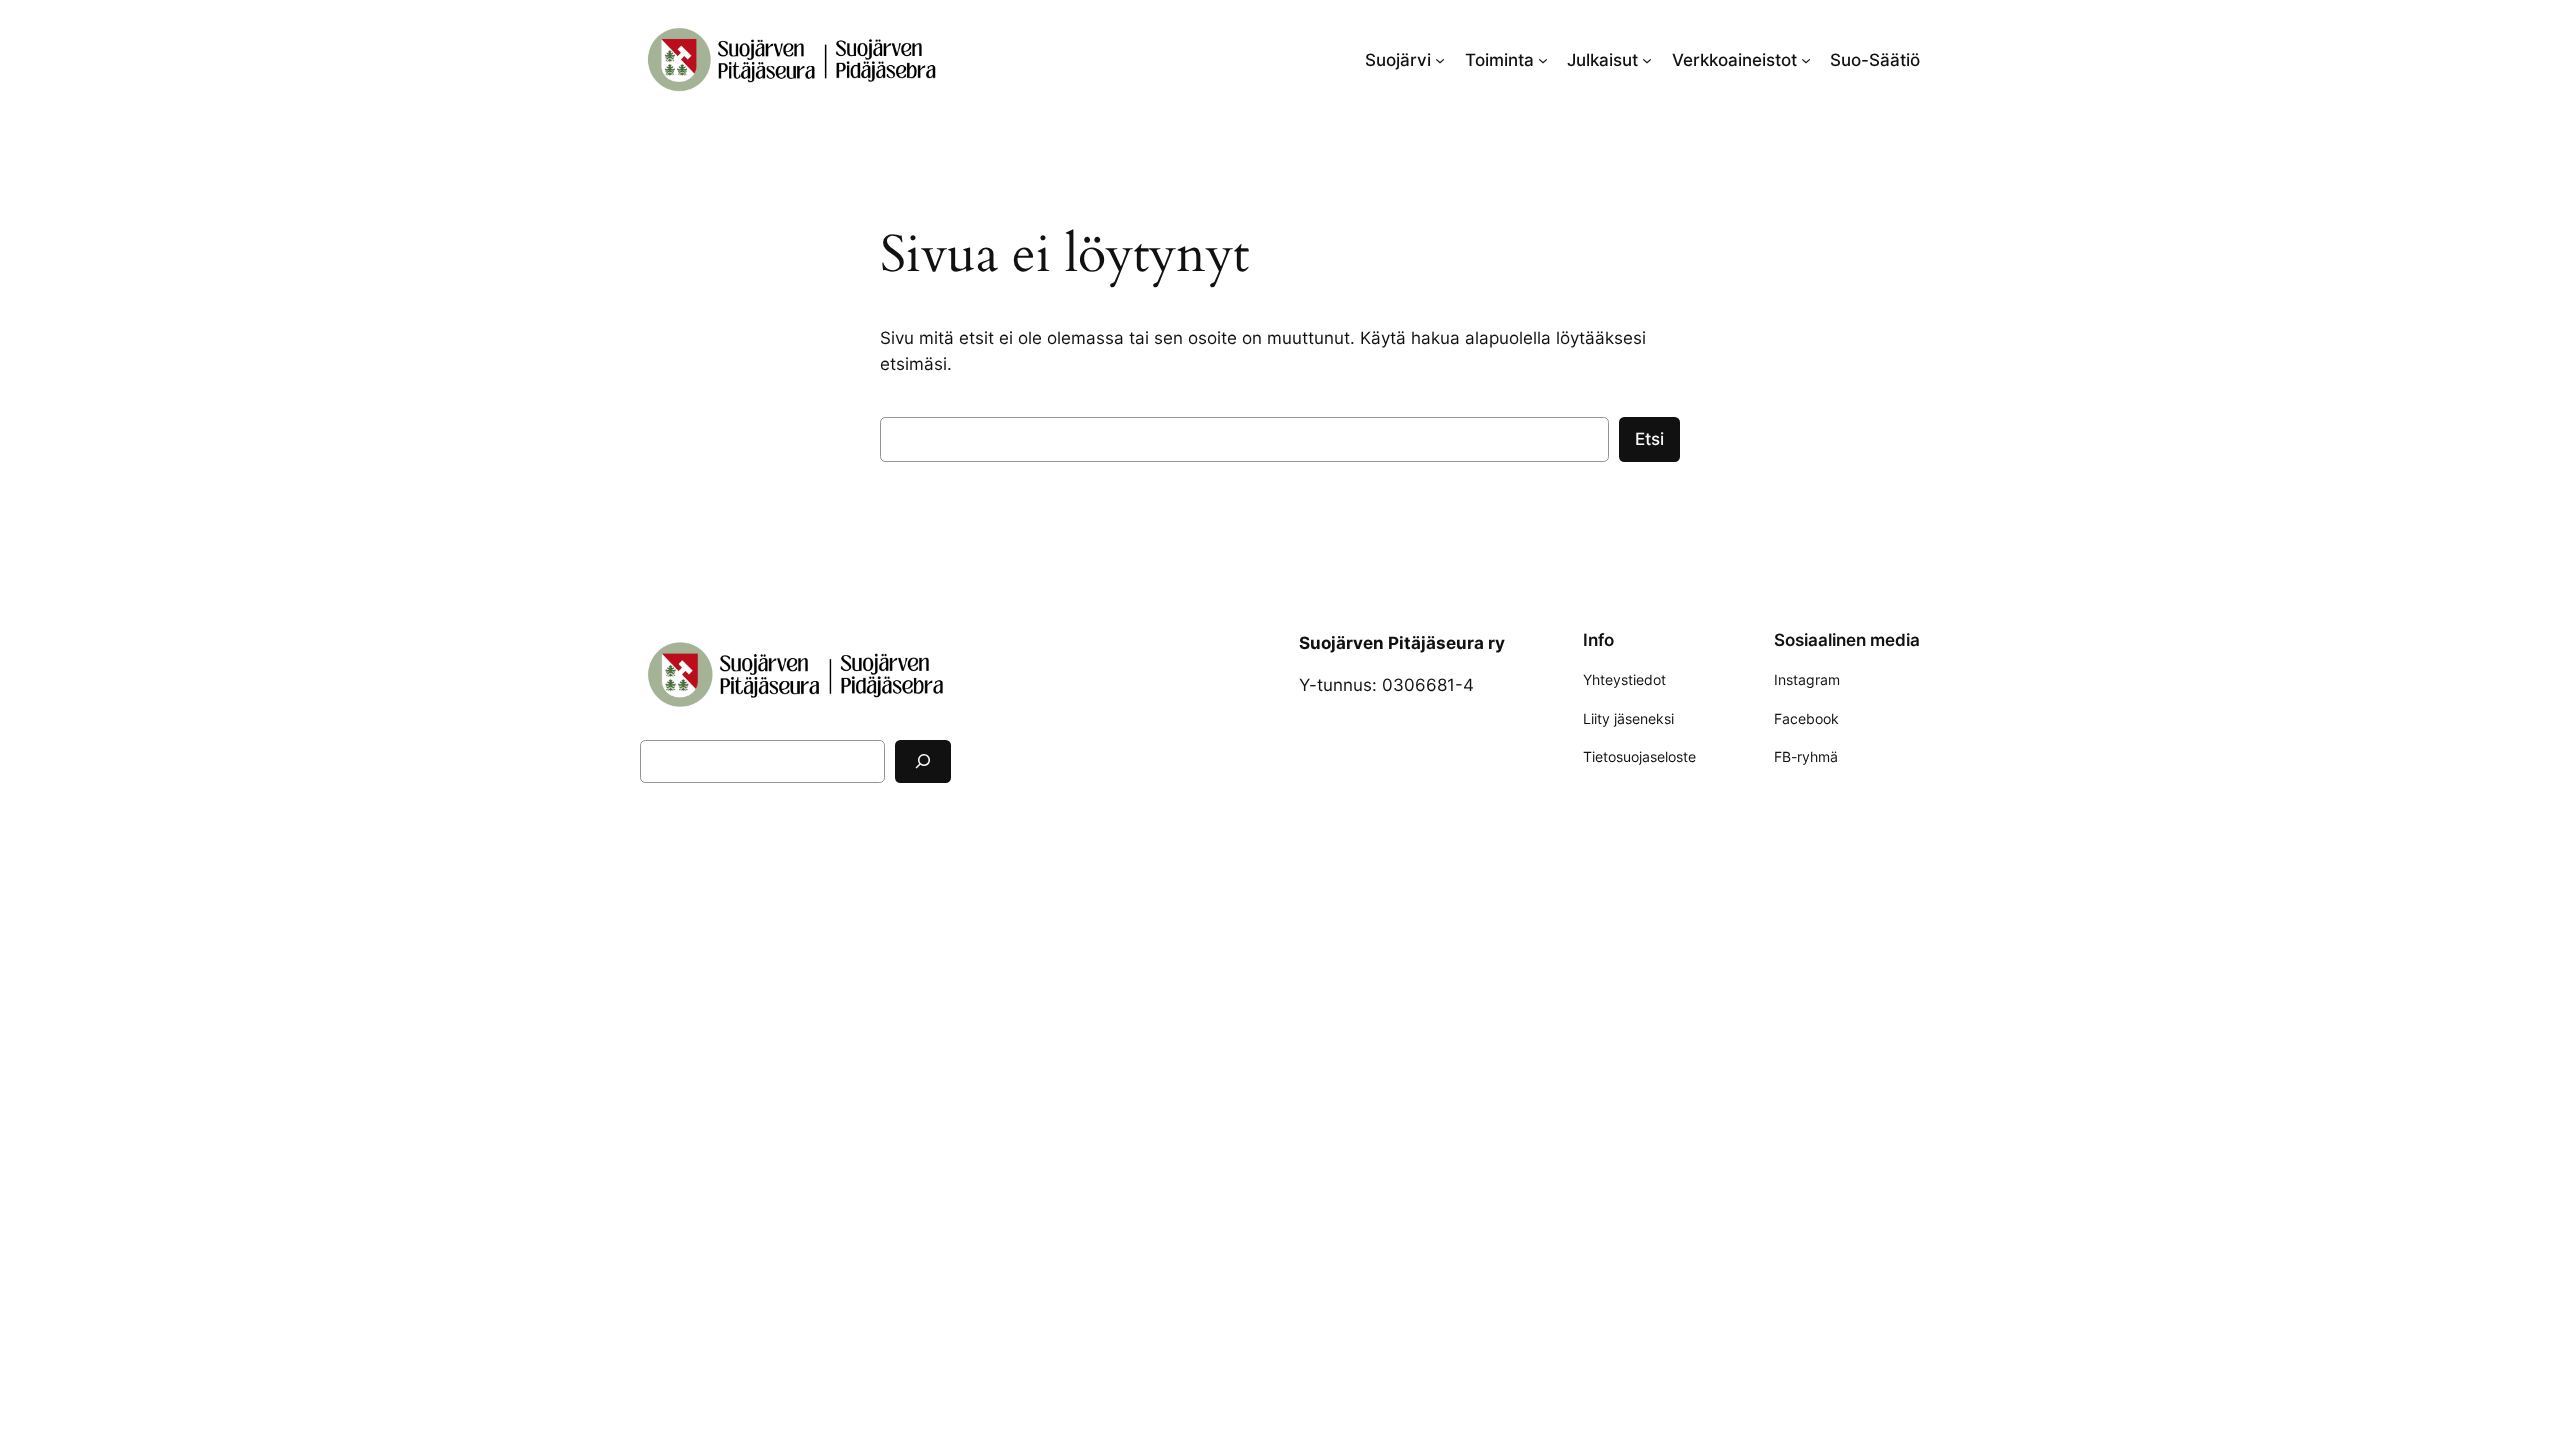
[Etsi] (923, 761)
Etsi (1649, 439)
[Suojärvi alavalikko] (1440, 60)
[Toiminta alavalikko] (1543, 60)
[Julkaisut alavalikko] (1647, 60)
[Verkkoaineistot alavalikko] (1806, 60)
